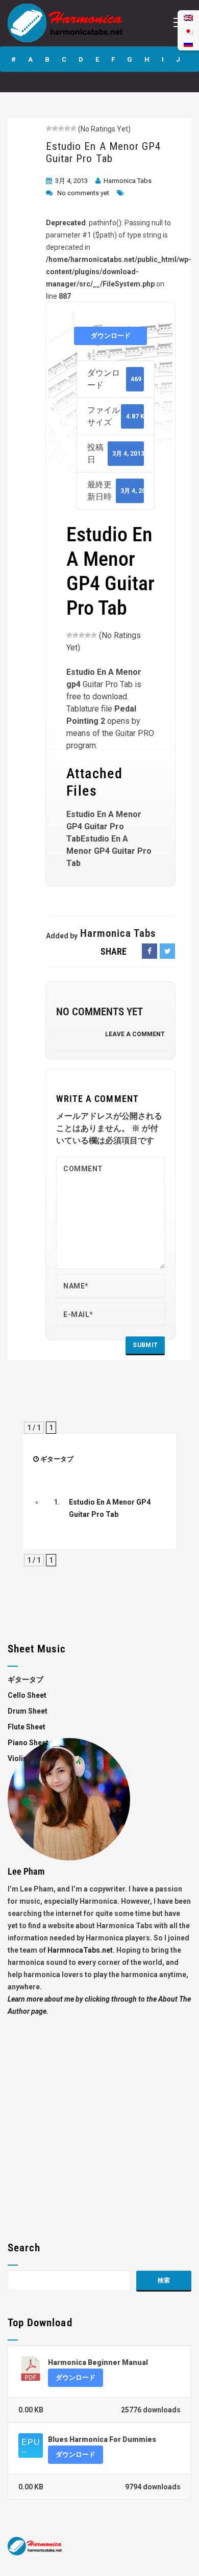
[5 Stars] (73, 128)
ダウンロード (111, 336)
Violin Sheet (28, 1758)
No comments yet (83, 193)
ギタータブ (57, 1459)
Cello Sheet (27, 1695)
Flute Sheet (27, 1727)
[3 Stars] (61, 128)
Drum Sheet (28, 1711)
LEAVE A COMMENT (135, 1034)
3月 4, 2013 (71, 181)
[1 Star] (49, 128)
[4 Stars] (67, 128)
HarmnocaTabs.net (80, 1950)
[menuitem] (188, 44)
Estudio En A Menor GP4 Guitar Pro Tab (103, 152)
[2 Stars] (55, 128)
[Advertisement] (99, 2117)
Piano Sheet (28, 1743)
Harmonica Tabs (128, 181)
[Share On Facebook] (150, 951)
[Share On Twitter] (167, 951)
